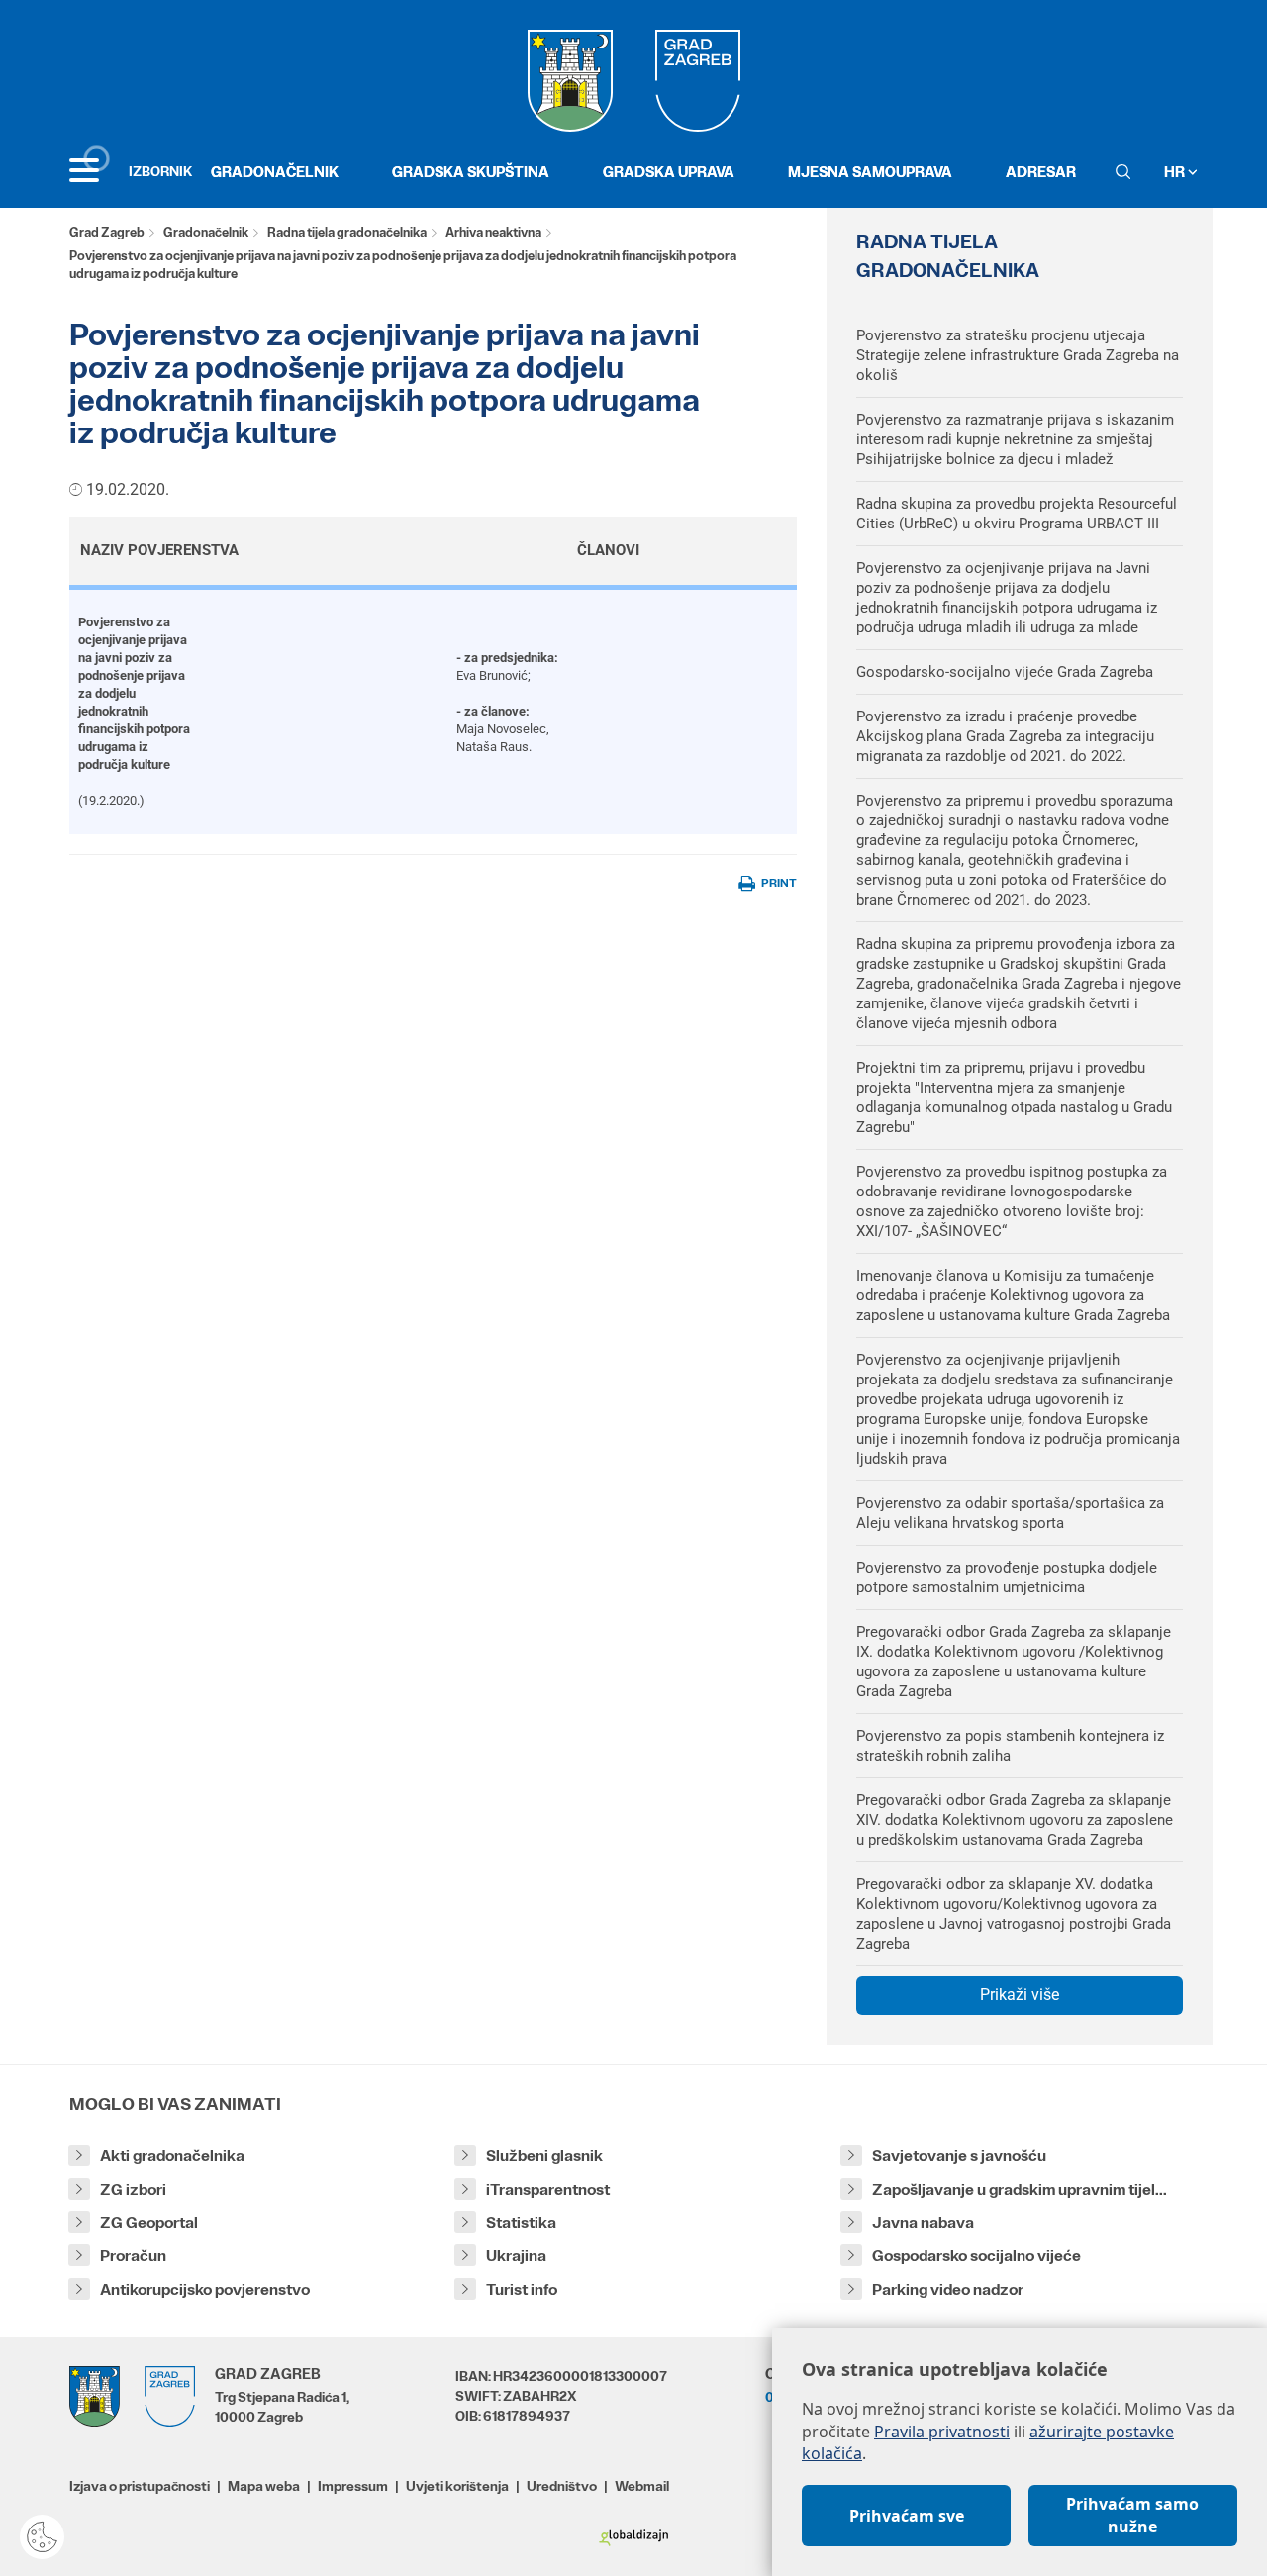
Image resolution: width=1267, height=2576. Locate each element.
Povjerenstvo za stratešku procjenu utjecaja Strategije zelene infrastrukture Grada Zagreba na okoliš (1018, 355)
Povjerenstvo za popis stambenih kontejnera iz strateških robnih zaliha (1010, 1746)
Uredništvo (562, 2486)
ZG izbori (133, 2190)
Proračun (133, 2256)
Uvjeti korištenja (457, 2486)
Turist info (522, 2290)
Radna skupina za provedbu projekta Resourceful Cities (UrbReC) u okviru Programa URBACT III (1017, 514)
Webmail (642, 2486)
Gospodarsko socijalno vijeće (976, 2256)
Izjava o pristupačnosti (140, 2486)
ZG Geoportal (149, 2222)
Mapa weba (264, 2486)
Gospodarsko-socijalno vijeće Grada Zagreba (1005, 672)
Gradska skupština (471, 172)
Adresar (1041, 172)
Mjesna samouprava (870, 172)
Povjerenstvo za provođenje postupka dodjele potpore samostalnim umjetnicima (1007, 1577)
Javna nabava (923, 2222)
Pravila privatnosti (942, 2432)
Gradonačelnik (275, 172)
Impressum (353, 2486)
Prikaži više (1020, 1995)
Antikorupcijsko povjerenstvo (205, 2290)
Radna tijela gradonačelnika (347, 232)
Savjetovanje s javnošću (959, 2156)
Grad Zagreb (107, 232)
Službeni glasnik (544, 2156)
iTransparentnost (548, 2190)
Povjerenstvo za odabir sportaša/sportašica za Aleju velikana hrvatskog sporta (1010, 1513)
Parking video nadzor (948, 2290)
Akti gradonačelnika (172, 2156)
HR (1176, 172)
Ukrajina (516, 2256)
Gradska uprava (669, 172)
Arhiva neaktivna (493, 232)
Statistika (521, 2222)
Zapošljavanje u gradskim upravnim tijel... (1020, 2190)
